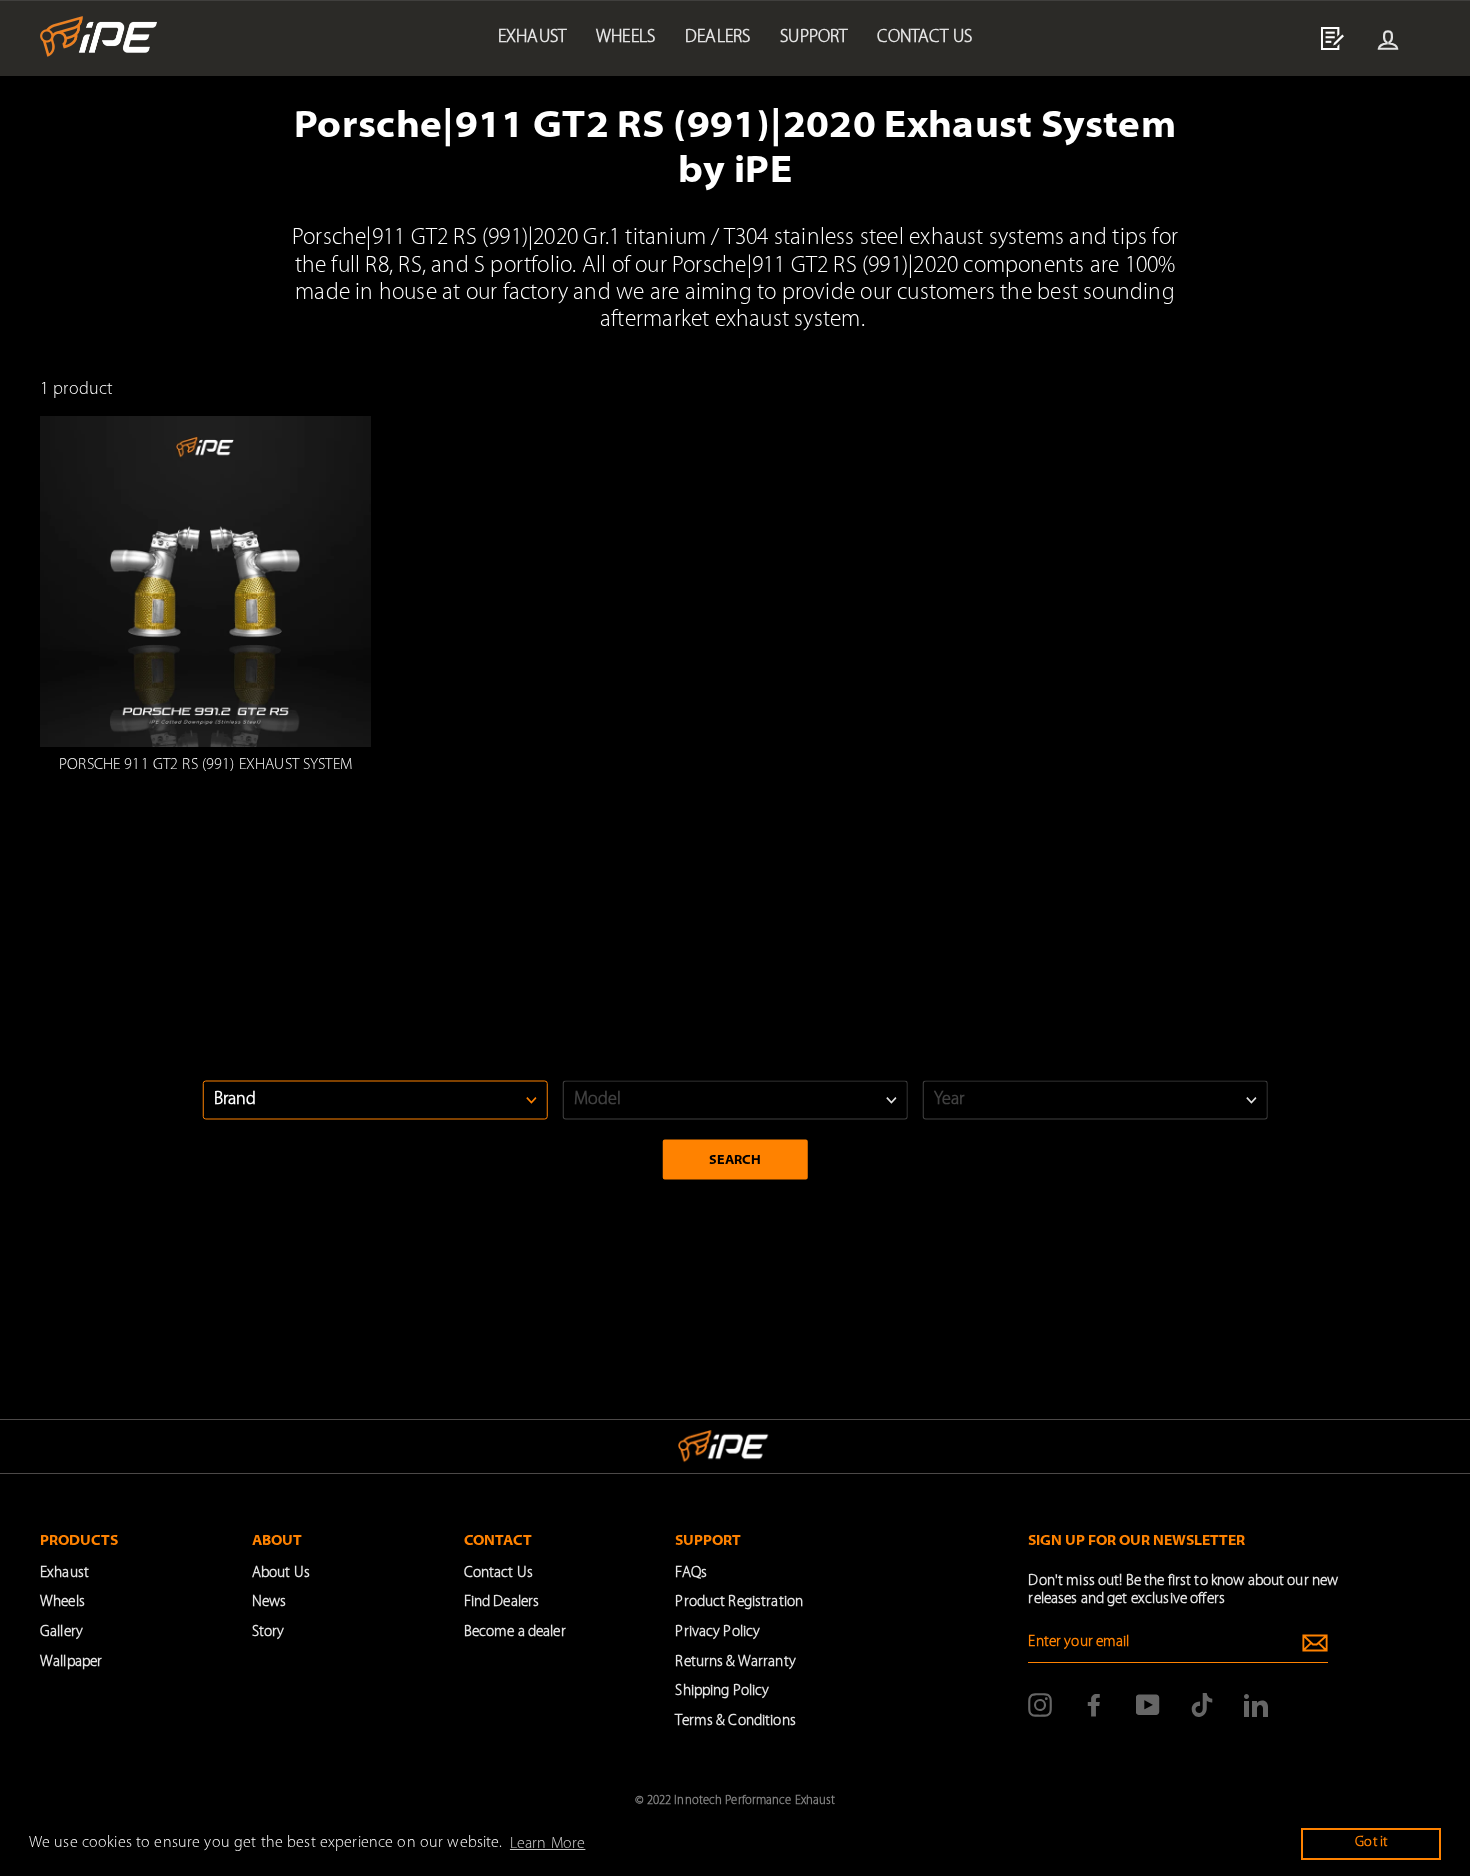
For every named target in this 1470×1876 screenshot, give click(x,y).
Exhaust (532, 38)
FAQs (691, 1573)
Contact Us (498, 1573)
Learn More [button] (547, 1844)
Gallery (61, 1632)
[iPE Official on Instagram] (1040, 1705)
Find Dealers (502, 1602)
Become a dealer (515, 1632)
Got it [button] (1371, 1842)
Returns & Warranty (735, 1662)
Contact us (924, 38)
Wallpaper (71, 1662)
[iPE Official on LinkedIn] (1256, 1705)
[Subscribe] (1315, 1643)
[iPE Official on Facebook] (1094, 1705)
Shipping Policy (722, 1691)
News (269, 1602)
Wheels (625, 38)
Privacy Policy (717, 1632)
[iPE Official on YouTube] (1148, 1705)
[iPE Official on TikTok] (1202, 1705)
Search (735, 1159)
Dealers (717, 38)
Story (268, 1632)
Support (813, 38)
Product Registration (739, 1602)
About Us (281, 1573)
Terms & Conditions (735, 1721)
